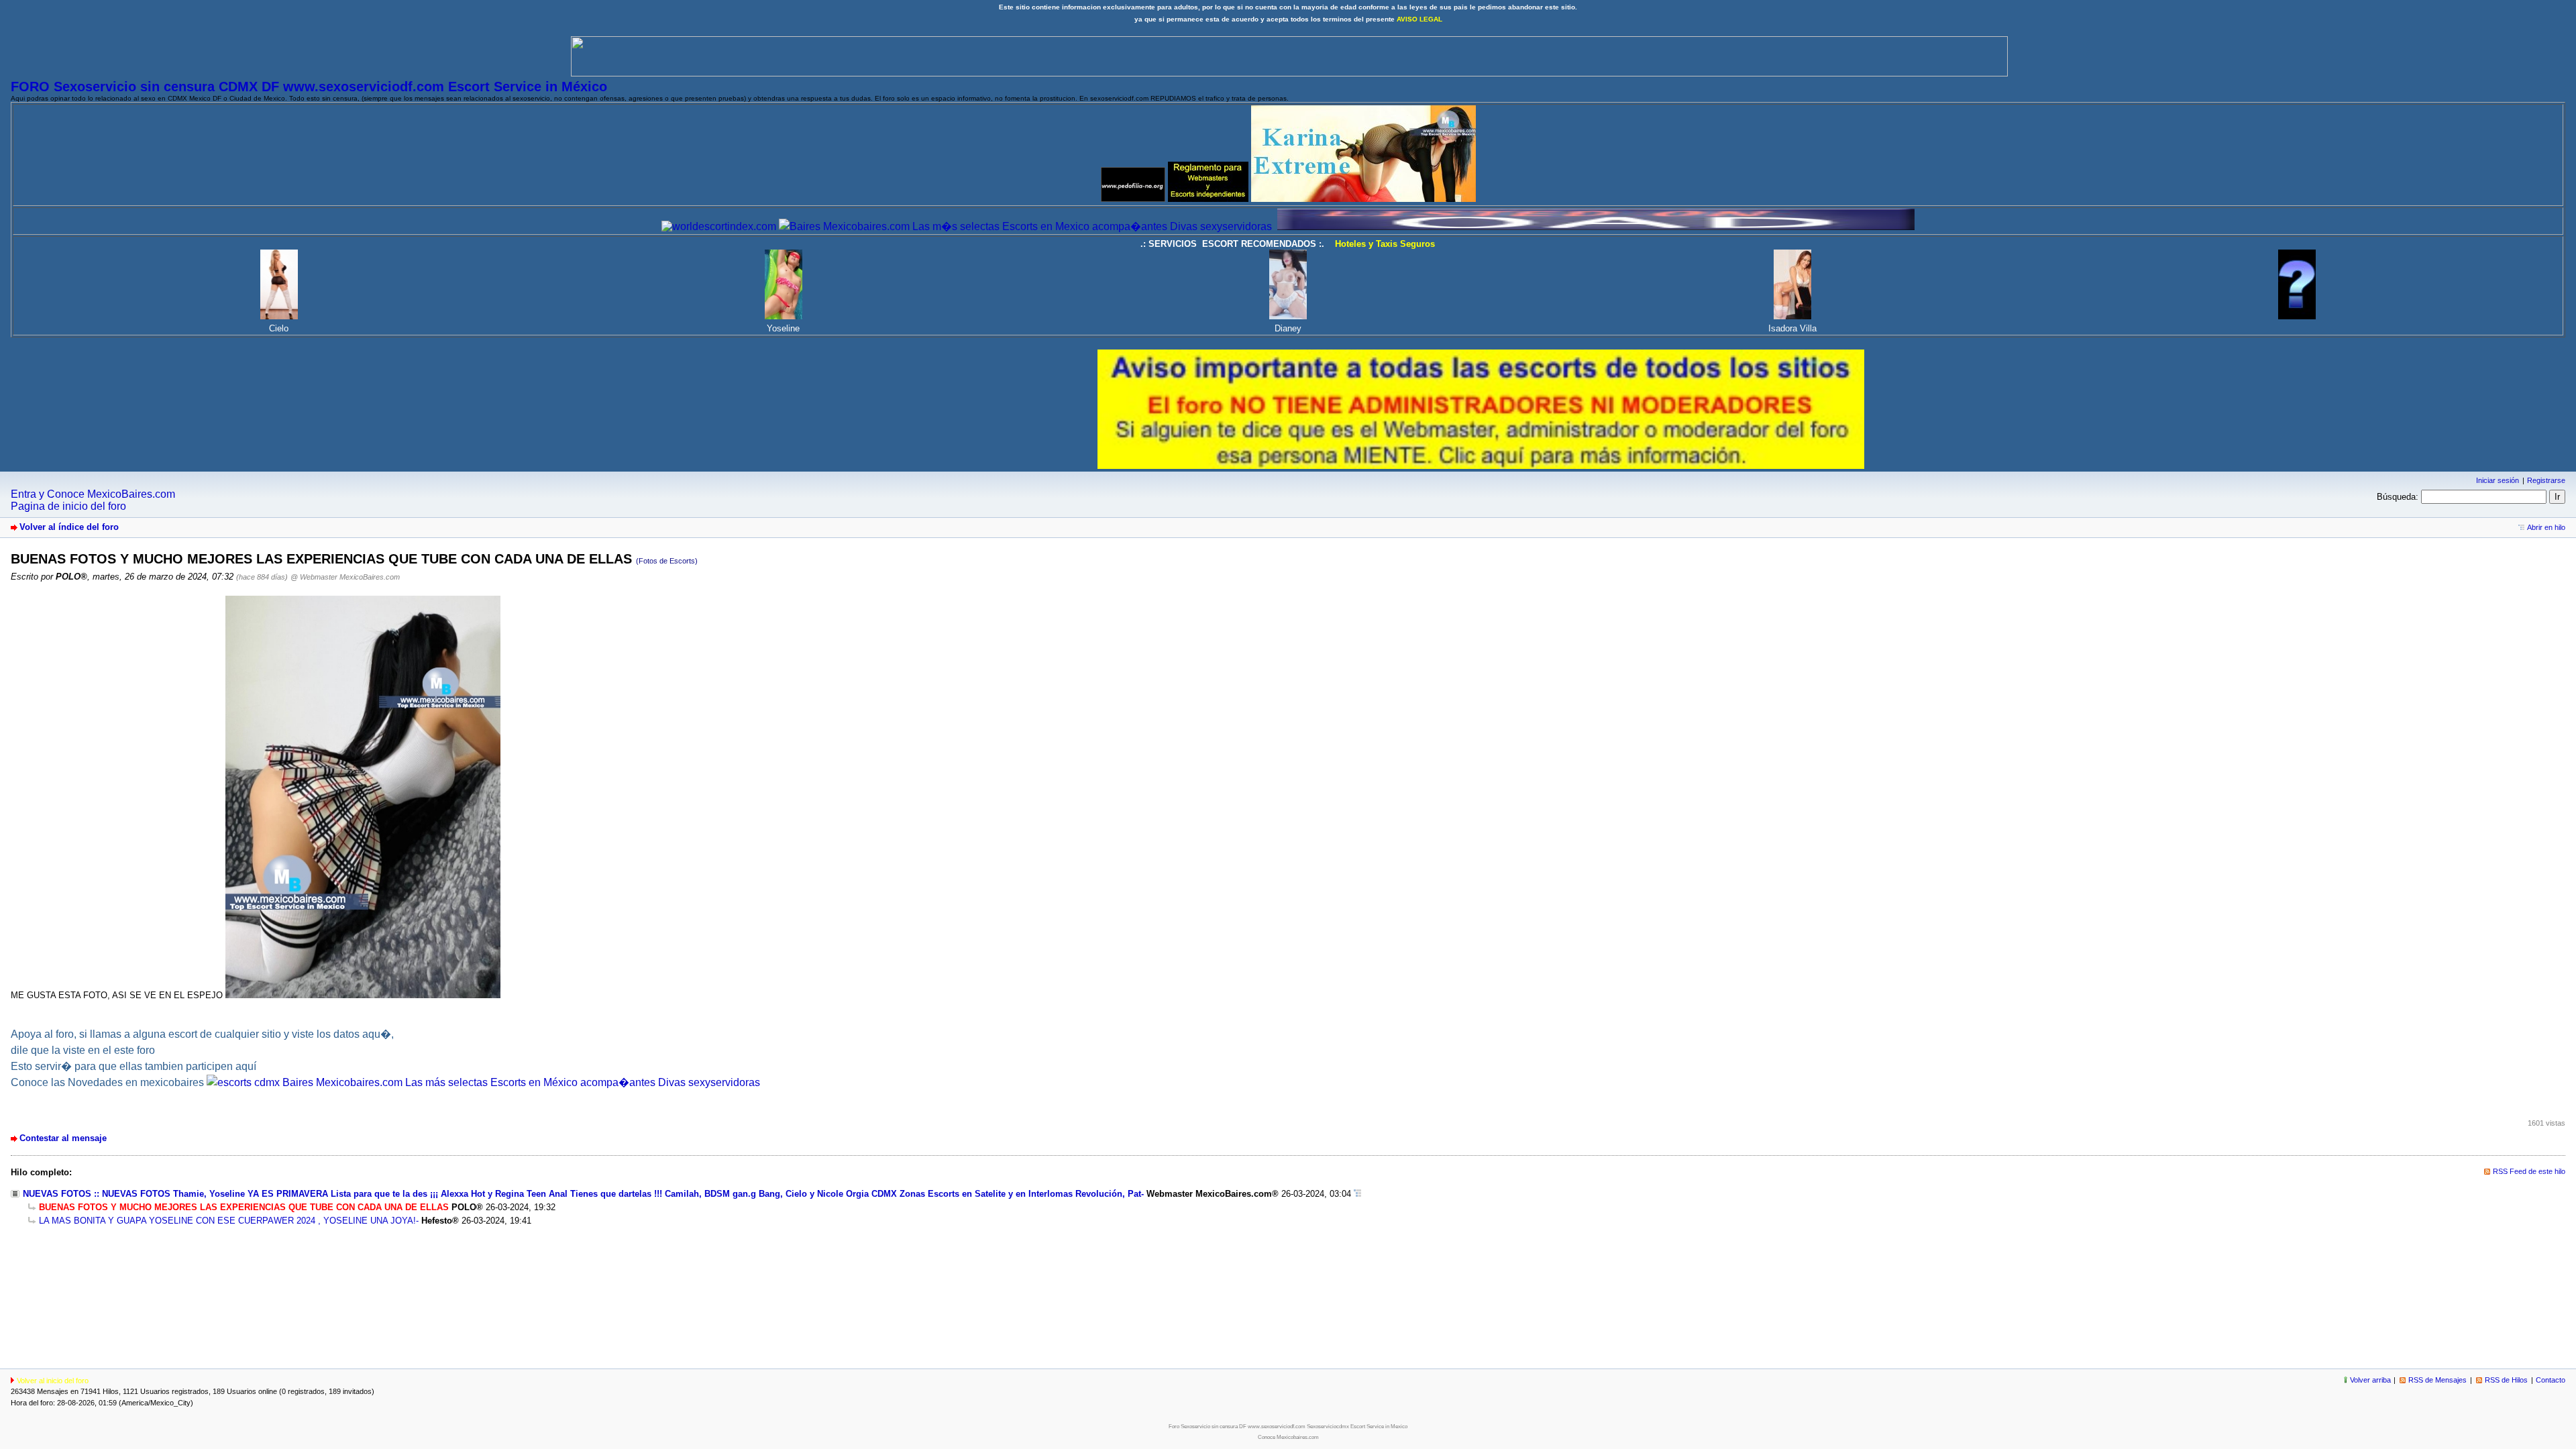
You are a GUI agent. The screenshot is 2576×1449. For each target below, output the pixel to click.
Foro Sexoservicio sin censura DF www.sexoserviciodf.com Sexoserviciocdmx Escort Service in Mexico (1288, 1427)
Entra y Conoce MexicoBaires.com (93, 494)
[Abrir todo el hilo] (1357, 1194)
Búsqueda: (2398, 497)
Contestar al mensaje (63, 1138)
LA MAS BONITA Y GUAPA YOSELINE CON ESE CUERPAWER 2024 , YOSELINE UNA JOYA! (227, 1221)
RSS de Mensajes (2437, 1380)
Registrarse (2546, 480)
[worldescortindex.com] (719, 226)
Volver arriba (2370, 1380)
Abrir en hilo (2546, 527)
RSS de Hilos (2506, 1380)
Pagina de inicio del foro (68, 506)
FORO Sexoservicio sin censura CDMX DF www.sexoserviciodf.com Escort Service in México (309, 87)
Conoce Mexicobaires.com (1288, 1437)
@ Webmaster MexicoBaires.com (345, 577)
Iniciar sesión (2498, 480)
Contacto (2551, 1380)
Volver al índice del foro (69, 527)
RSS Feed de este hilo (2529, 1171)
